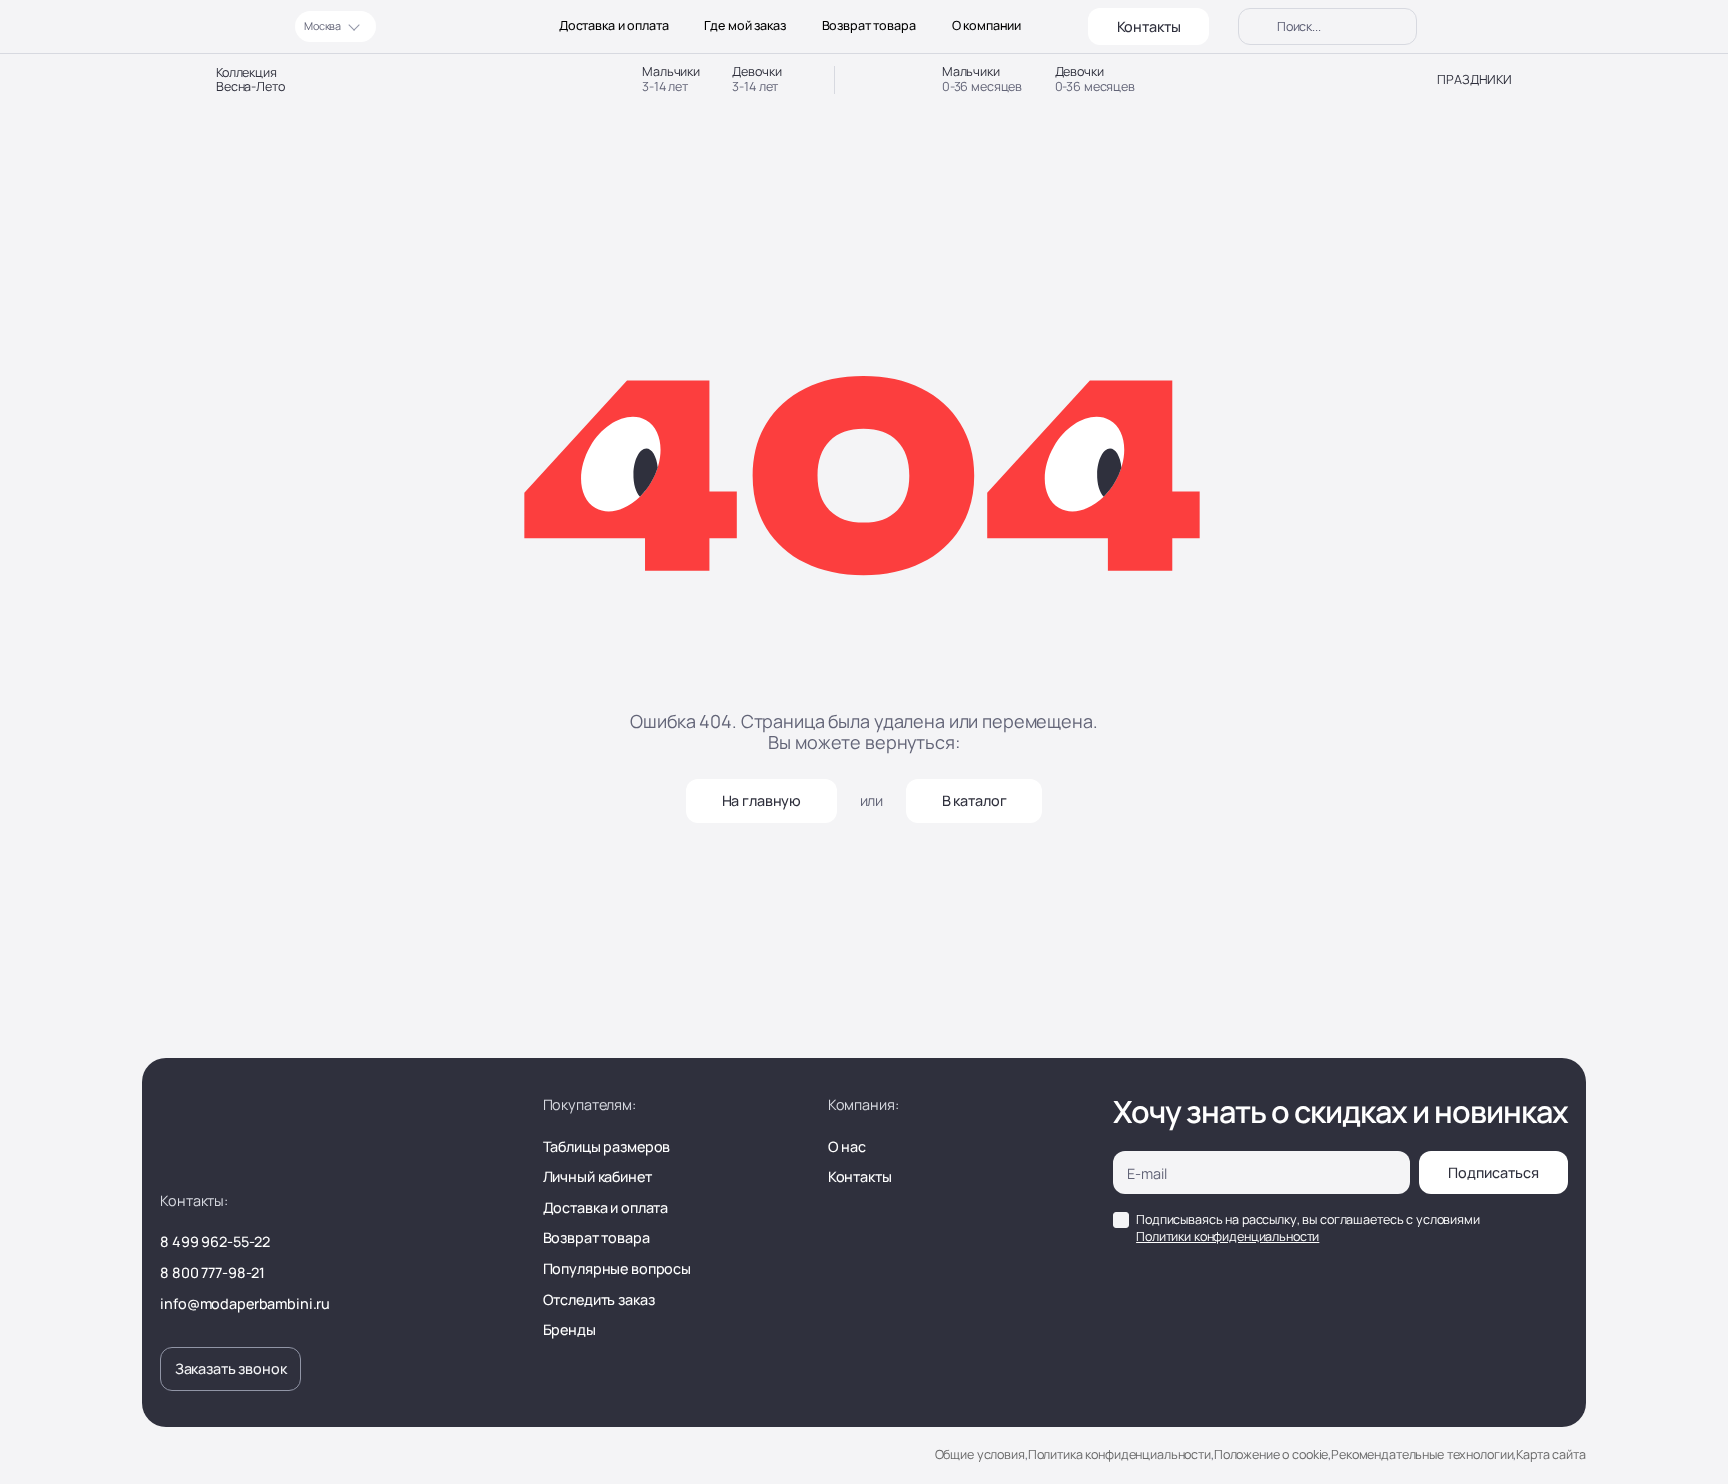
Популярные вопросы (617, 1268)
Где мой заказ (744, 26)
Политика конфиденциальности (1119, 1454)
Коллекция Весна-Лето (250, 80)
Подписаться (1493, 1172)
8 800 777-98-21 (212, 1272)
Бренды (569, 1329)
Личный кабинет (597, 1176)
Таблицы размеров (607, 1146)
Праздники (1474, 80)
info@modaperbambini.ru (245, 1303)
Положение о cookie (1271, 1454)
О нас (847, 1146)
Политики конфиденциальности (1227, 1236)
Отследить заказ (599, 1299)
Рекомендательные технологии (1422, 1454)
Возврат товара (869, 26)
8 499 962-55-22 (215, 1241)
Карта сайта (1550, 1454)
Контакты (1149, 26)
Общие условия (980, 1454)
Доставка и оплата (614, 26)
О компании (987, 26)
